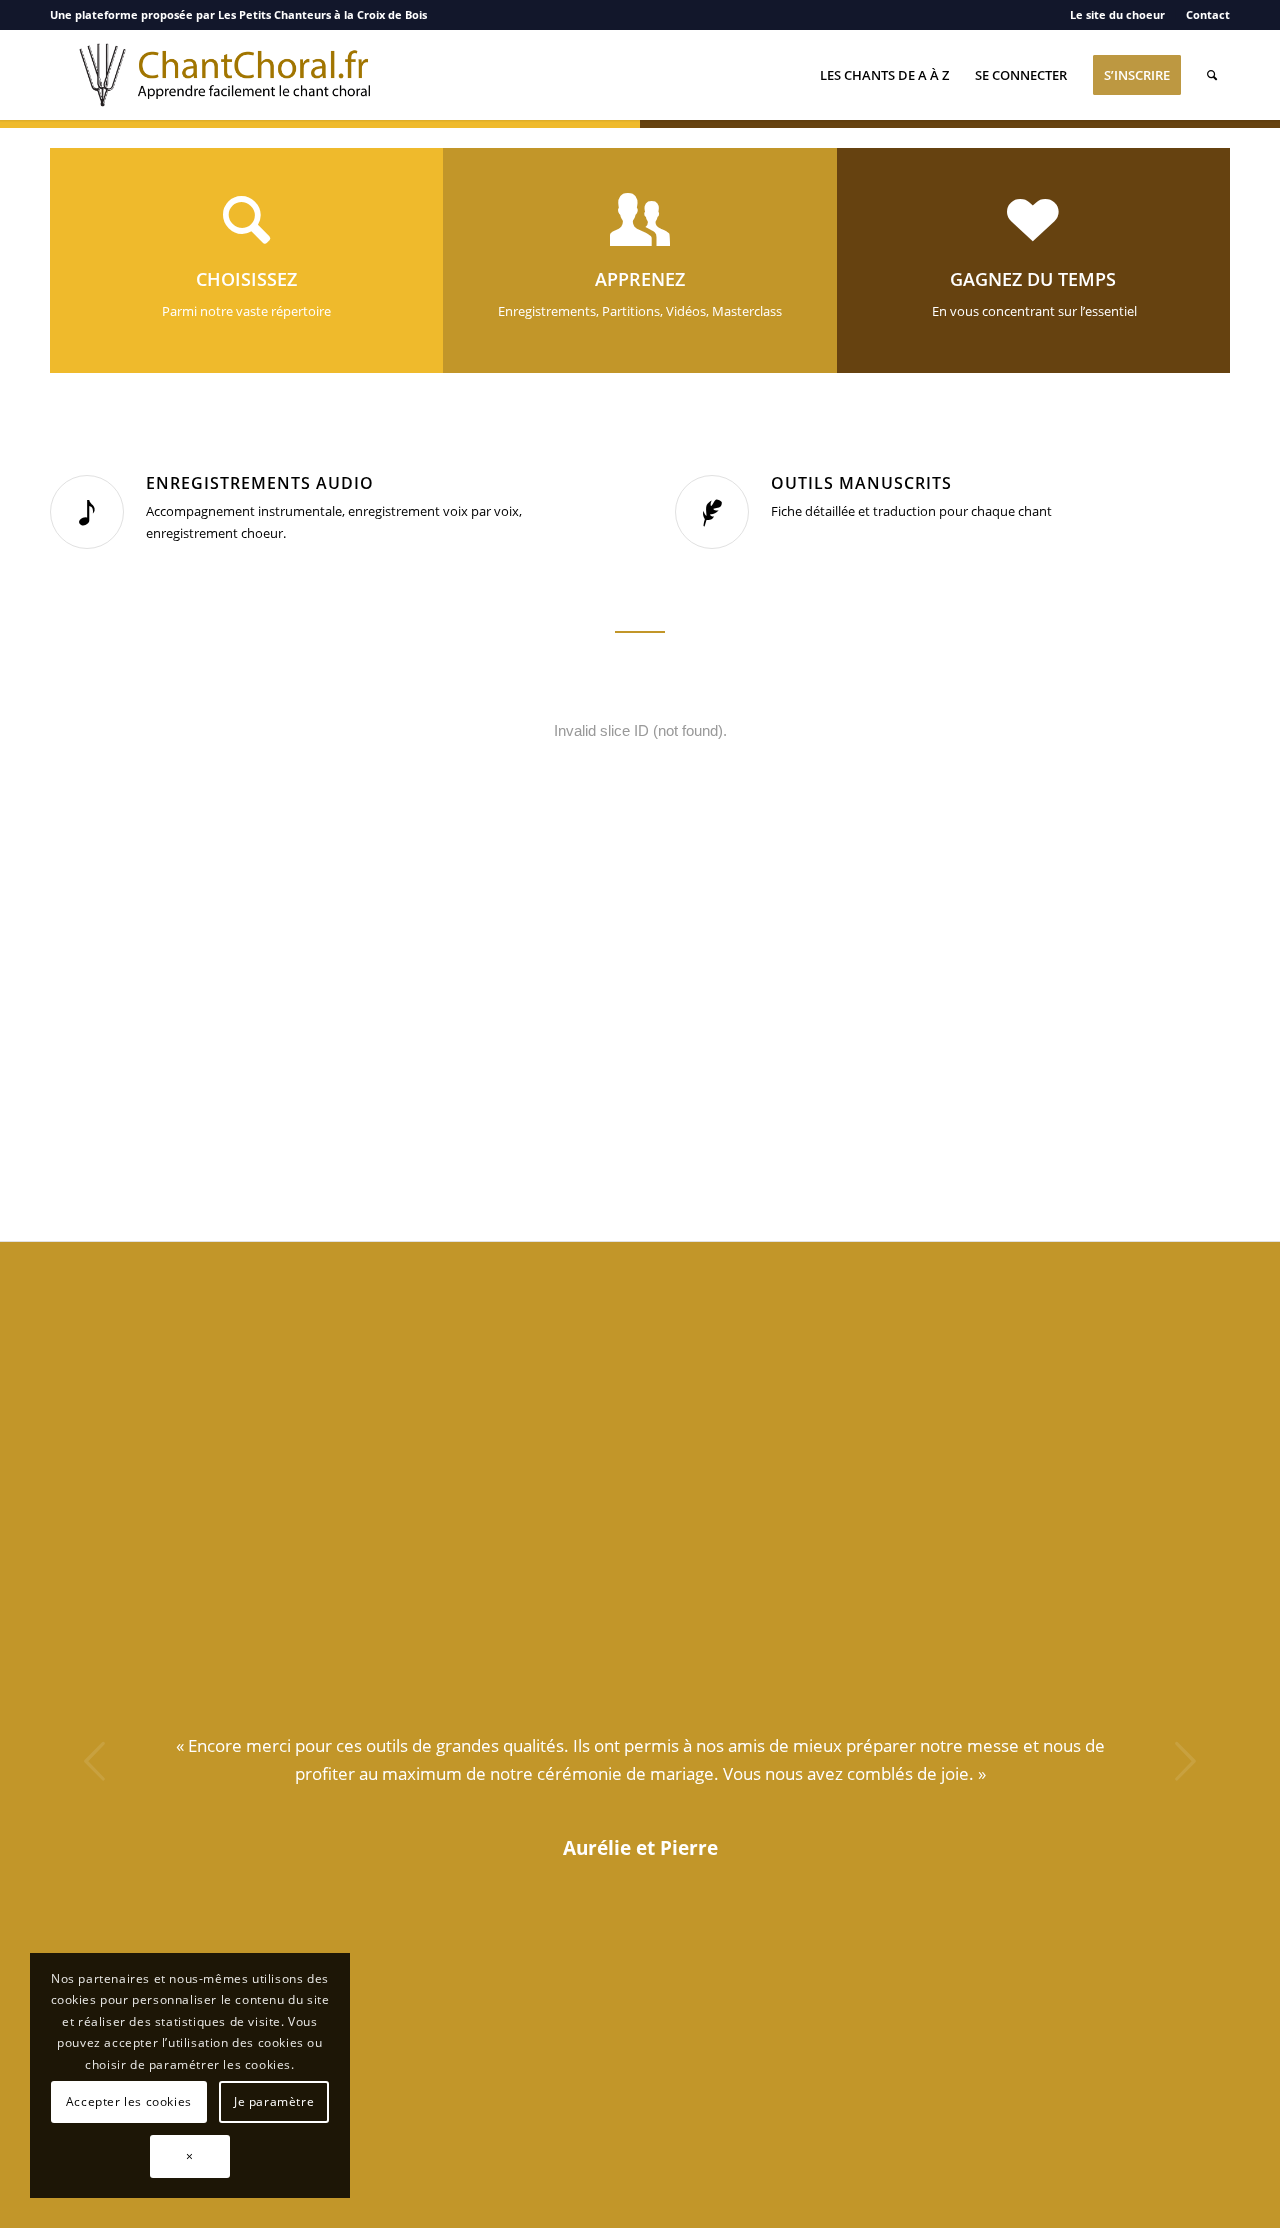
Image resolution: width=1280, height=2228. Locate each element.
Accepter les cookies (129, 2101)
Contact (1208, 14)
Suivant (1185, 1761)
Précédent (95, 1761)
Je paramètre (274, 2101)
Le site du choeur (1117, 14)
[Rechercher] (1212, 75)
